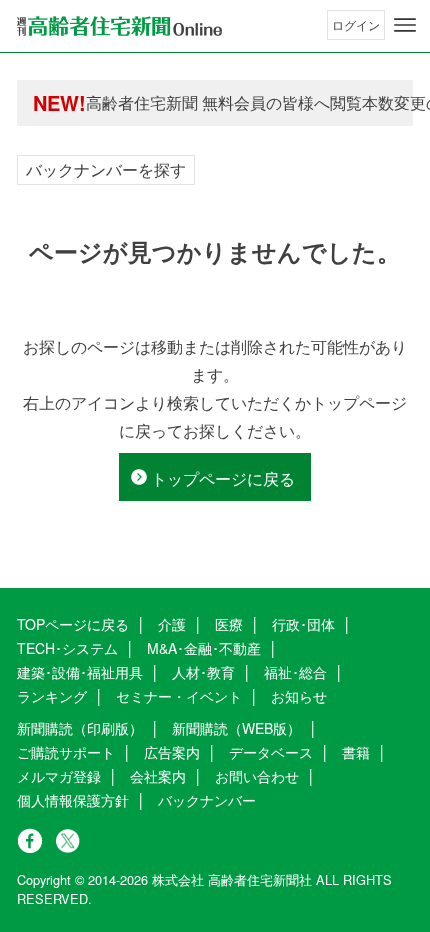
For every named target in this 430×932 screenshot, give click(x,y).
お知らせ (299, 696)
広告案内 (172, 752)
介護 (172, 624)
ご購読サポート (66, 752)
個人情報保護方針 (73, 800)
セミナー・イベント (179, 696)
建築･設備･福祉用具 (80, 672)
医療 (229, 624)
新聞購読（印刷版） (80, 728)
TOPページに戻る (73, 624)
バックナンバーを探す (106, 169)
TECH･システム (67, 648)
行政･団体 (303, 624)
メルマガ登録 (59, 776)
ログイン (356, 24)
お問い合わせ (257, 776)
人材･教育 (203, 672)
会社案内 (158, 776)
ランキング (52, 696)
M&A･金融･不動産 (204, 648)
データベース (271, 752)
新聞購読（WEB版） (236, 728)
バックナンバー (207, 800)
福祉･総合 (295, 672)
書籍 (356, 752)
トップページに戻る (223, 478)
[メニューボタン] (405, 25)
